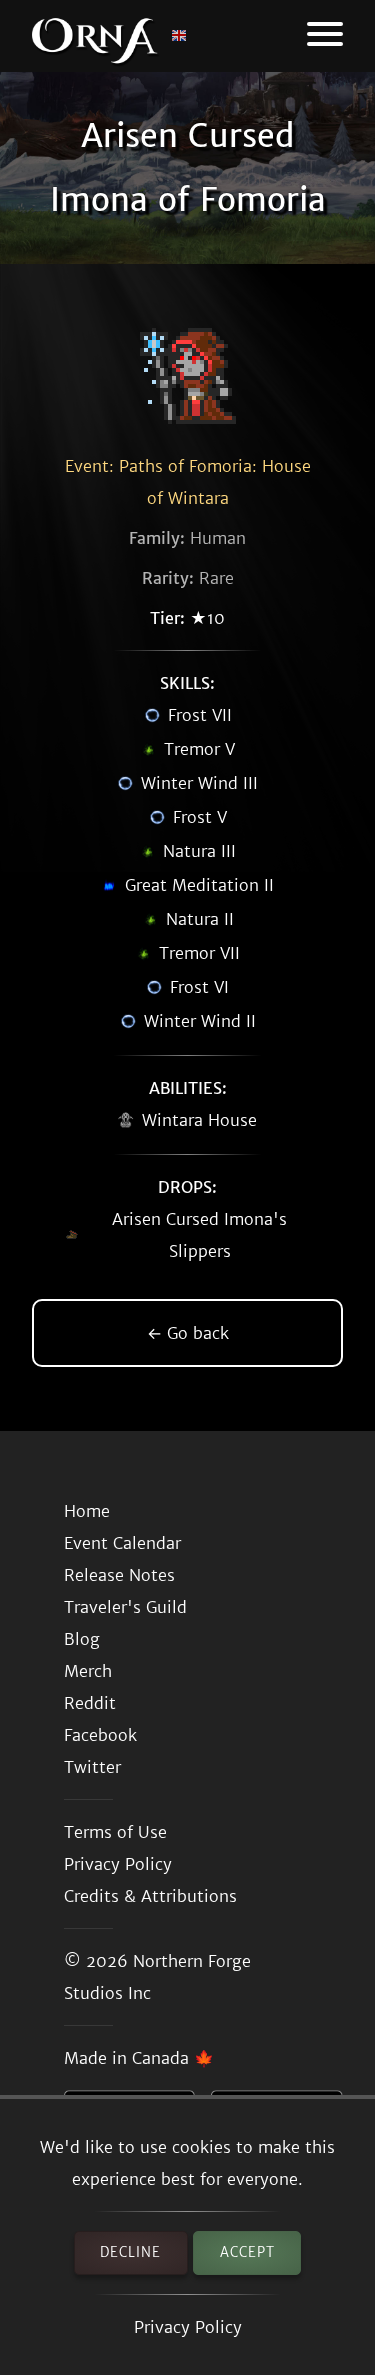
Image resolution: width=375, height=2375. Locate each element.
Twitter (92, 1767)
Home (87, 1511)
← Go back (188, 1333)
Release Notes (119, 1575)
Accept (247, 2252)
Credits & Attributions (150, 1896)
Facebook (100, 1735)
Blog (82, 1639)
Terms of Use (115, 1832)
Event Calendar (122, 1543)
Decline (130, 2252)
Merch (88, 1671)
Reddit (90, 1703)
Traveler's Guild (125, 1607)
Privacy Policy (188, 2327)
